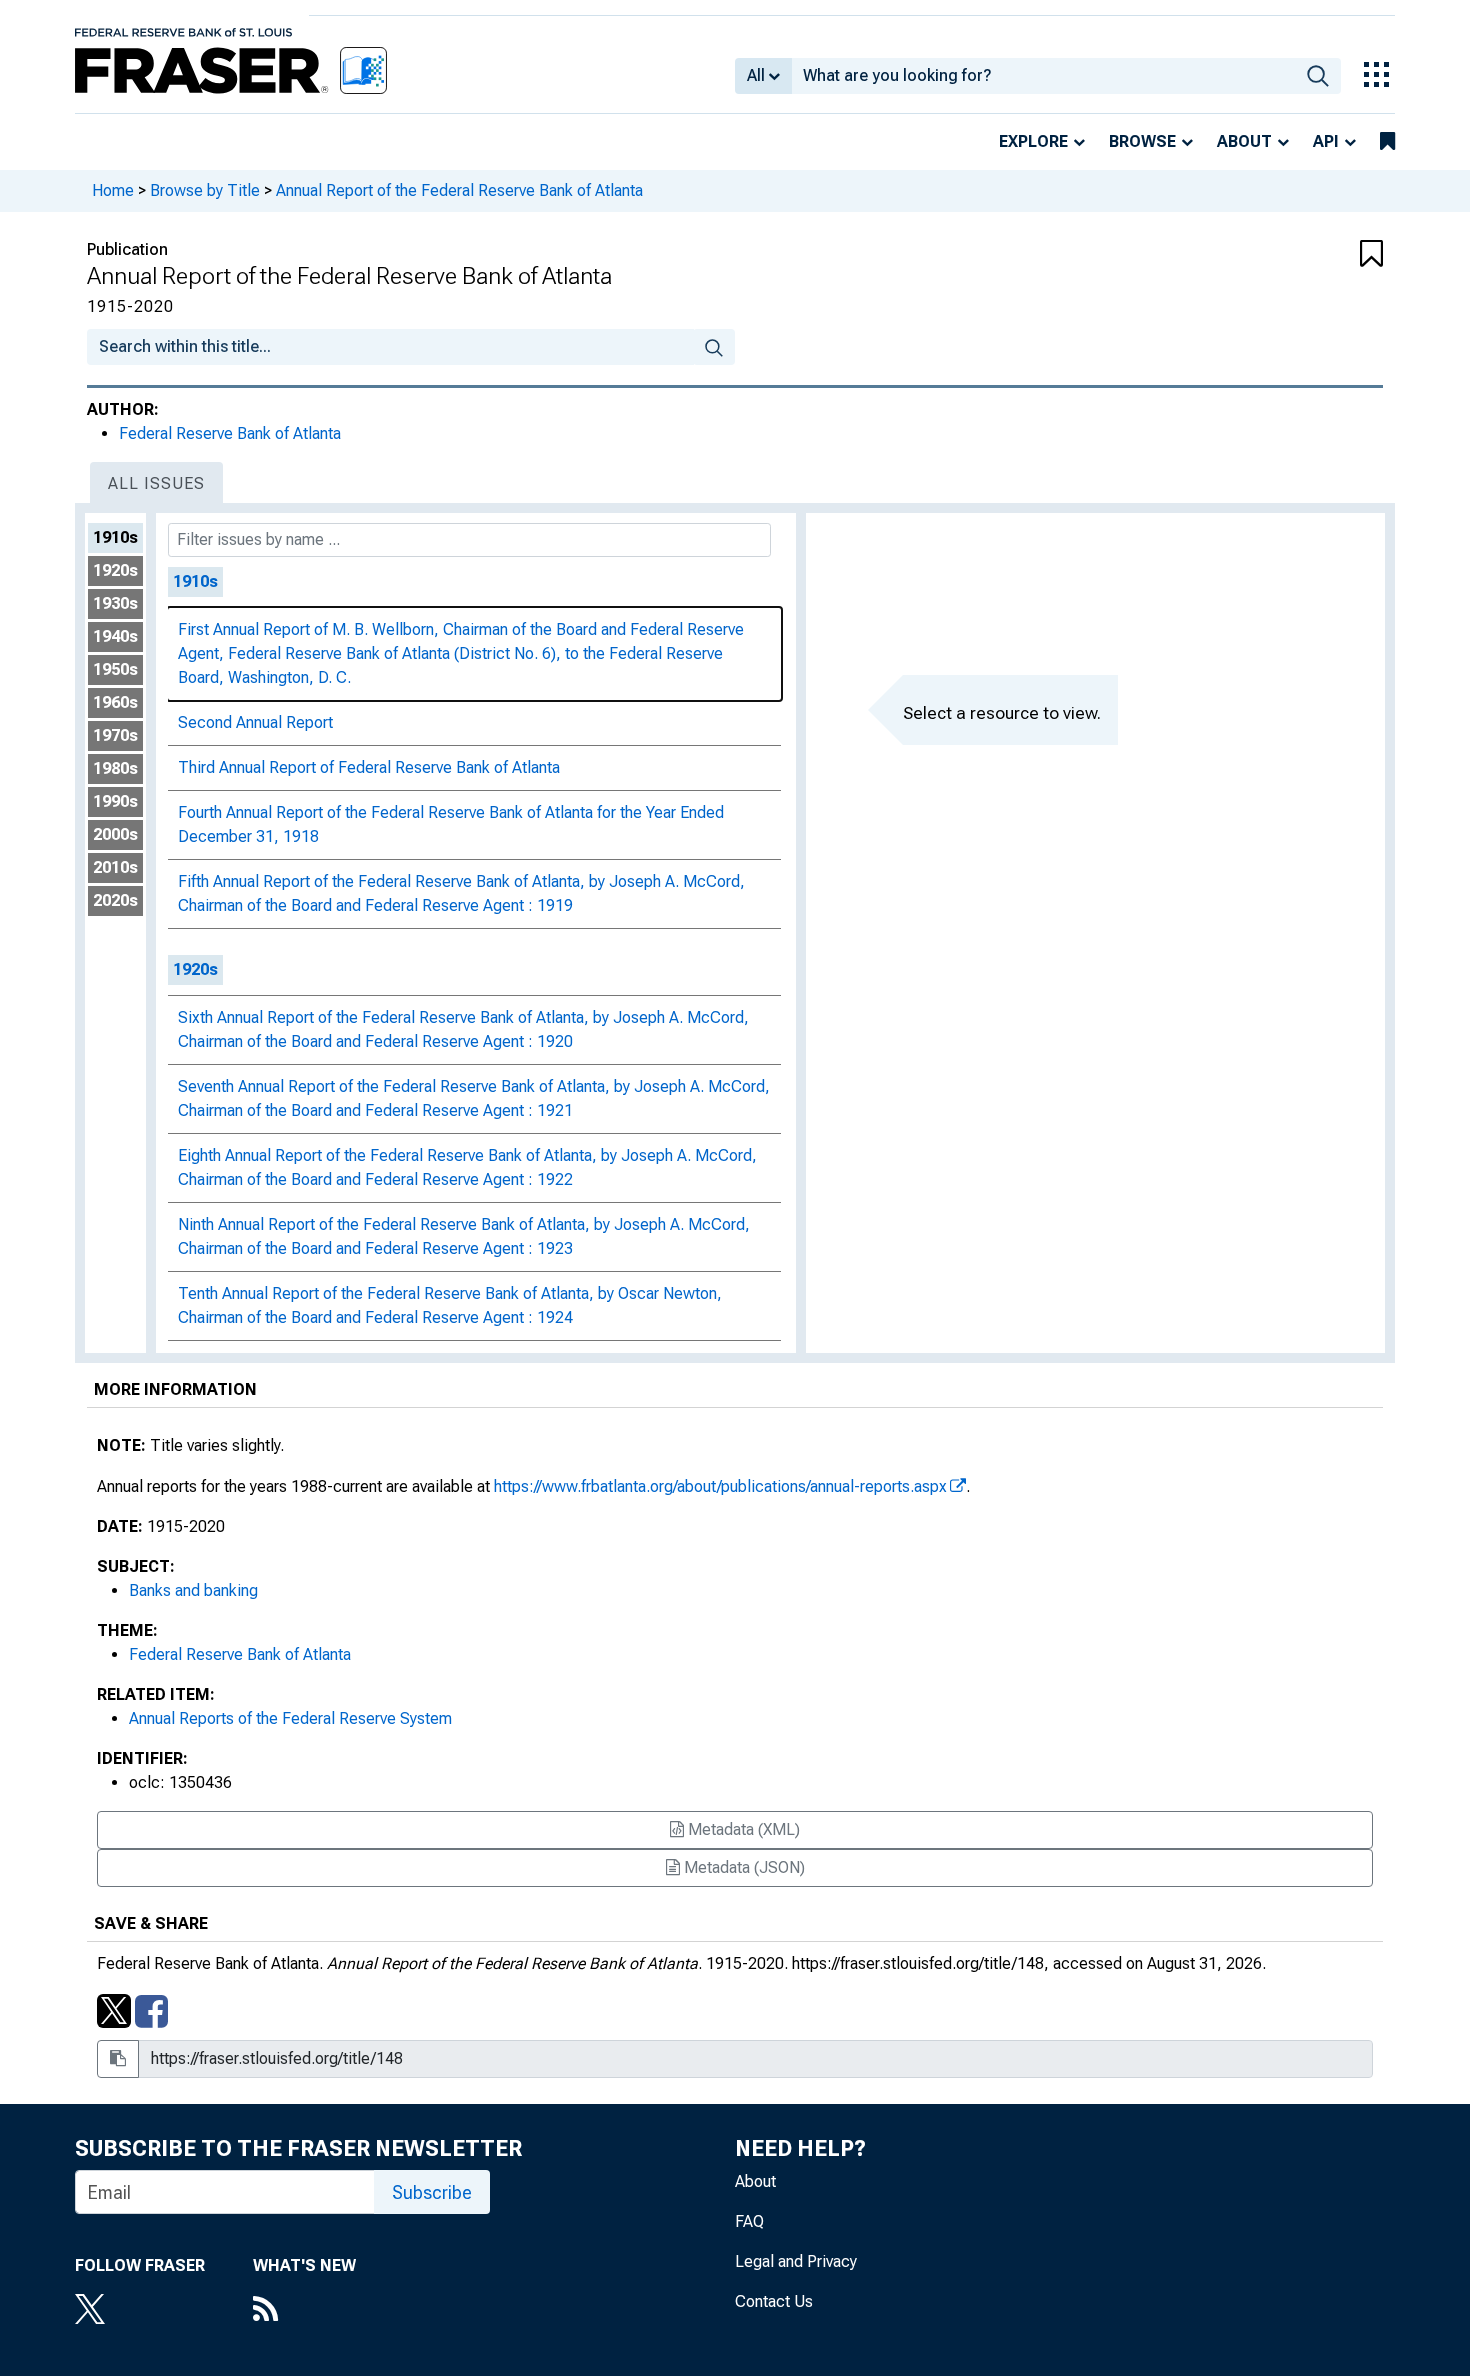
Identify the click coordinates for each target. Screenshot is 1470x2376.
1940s (115, 636)
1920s (115, 570)
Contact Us (774, 2301)
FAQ (749, 2221)
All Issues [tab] (156, 483)
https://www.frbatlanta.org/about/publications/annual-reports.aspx (720, 1486)
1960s (115, 702)
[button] (1275, 255)
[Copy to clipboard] (118, 2059)
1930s (115, 603)
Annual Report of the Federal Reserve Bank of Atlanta (459, 190)
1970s (115, 735)
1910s (115, 537)
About (1244, 141)
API (1326, 141)
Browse (1142, 141)
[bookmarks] (1387, 142)
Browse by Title (205, 190)
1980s (115, 768)
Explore (1033, 141)
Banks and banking (193, 1590)
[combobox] (1043, 76)
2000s (115, 834)
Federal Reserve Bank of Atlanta (230, 433)
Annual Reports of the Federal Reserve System (290, 1718)
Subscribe (432, 2192)
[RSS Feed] (304, 2311)
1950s (115, 669)
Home (113, 190)
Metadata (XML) (742, 1829)
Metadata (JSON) (742, 1867)
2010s (115, 867)
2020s (115, 900)
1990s (115, 801)
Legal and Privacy (796, 2261)
